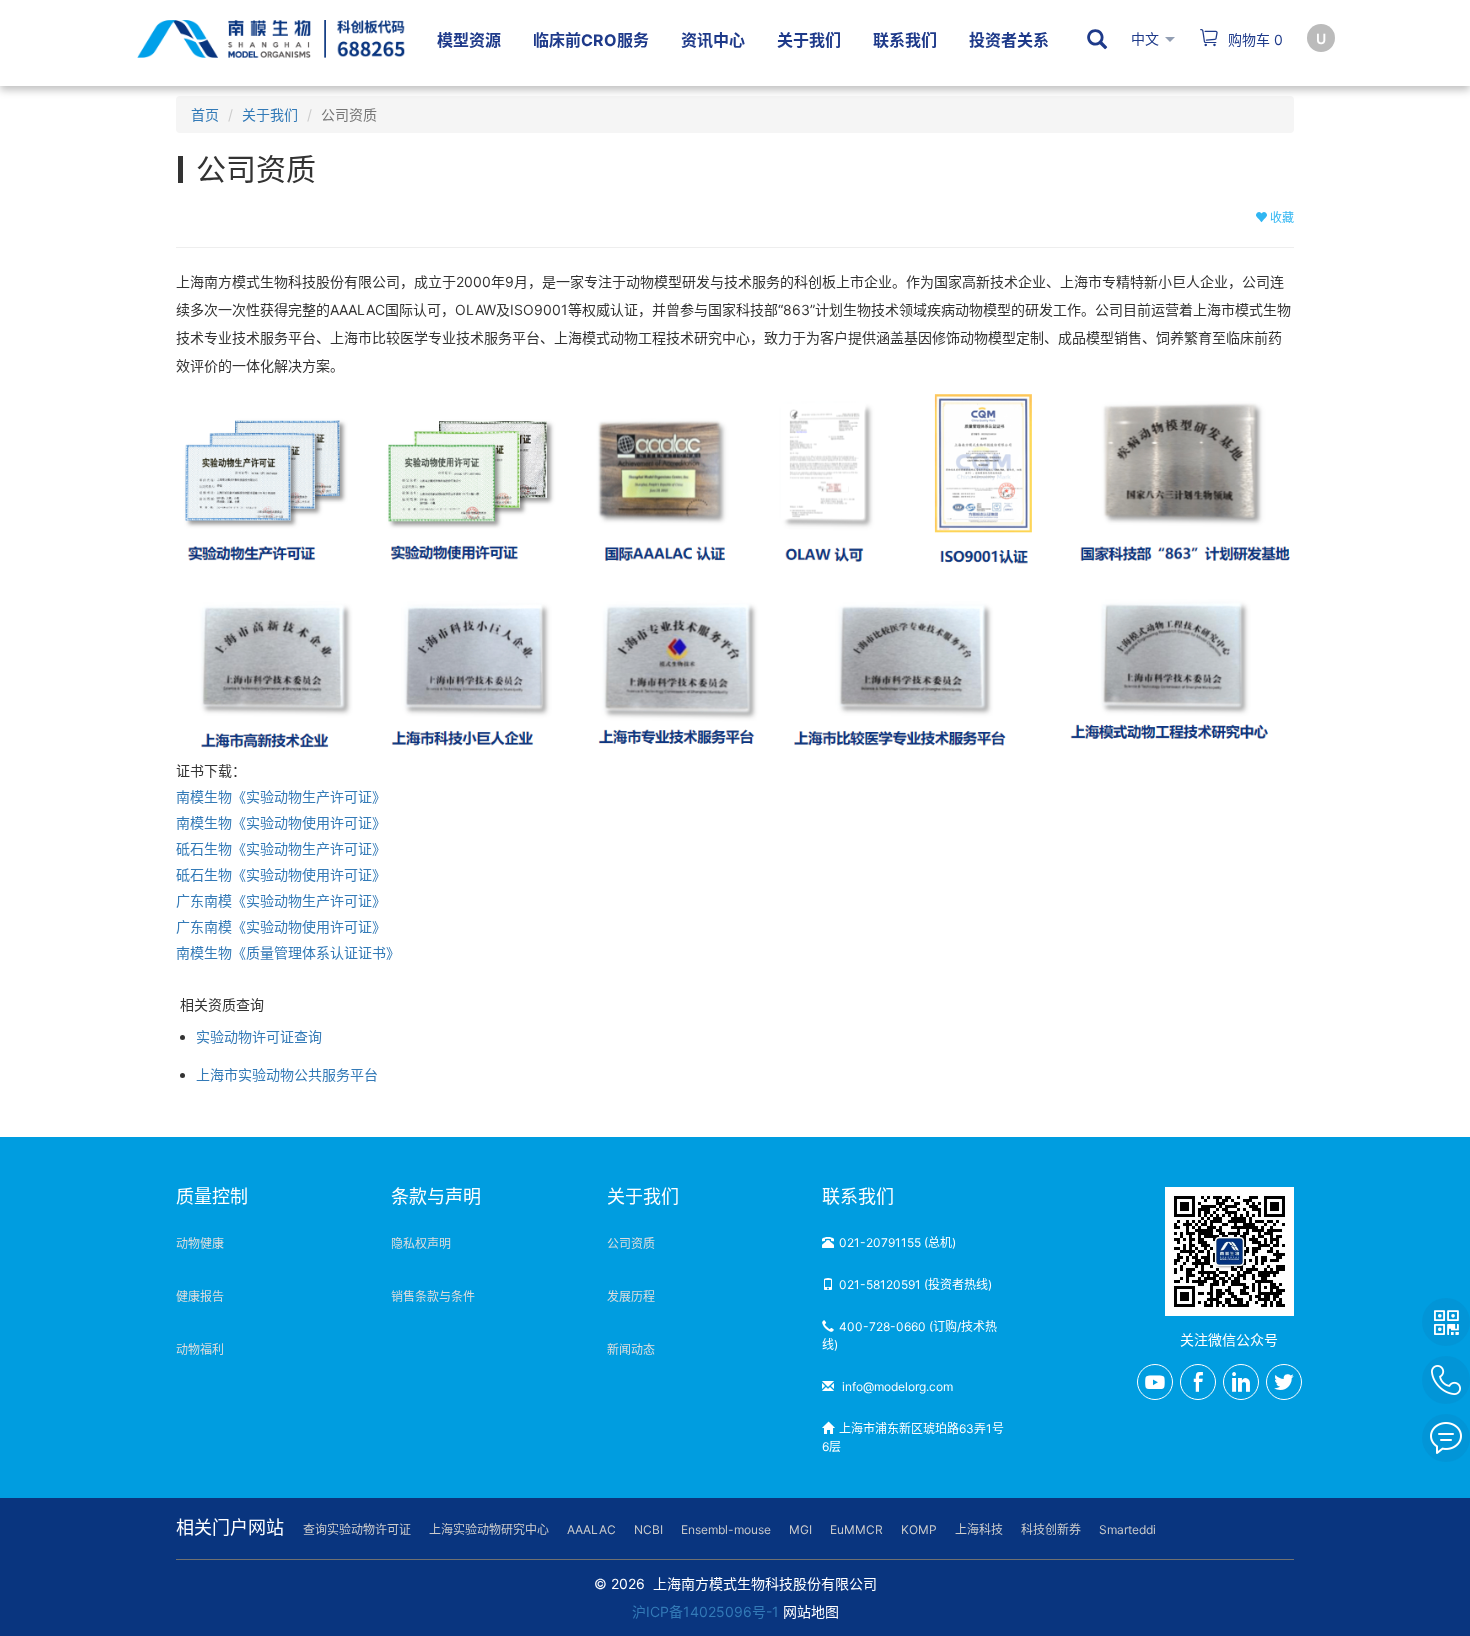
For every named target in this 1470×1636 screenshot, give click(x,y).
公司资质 (631, 1243)
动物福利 (200, 1349)
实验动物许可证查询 (259, 1036)
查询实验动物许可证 (357, 1529)
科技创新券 (1051, 1529)
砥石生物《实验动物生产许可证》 (281, 848)
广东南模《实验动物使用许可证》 (281, 926)
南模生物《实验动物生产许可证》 (281, 796)
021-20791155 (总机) (897, 1242)
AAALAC (591, 1529)
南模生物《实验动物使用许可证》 (281, 822)
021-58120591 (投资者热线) (915, 1284)
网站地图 (811, 1611)
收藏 (1280, 217)
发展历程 (631, 1296)
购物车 (1253, 39)
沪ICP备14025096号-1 (705, 1611)
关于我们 (270, 114)
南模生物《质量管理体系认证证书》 (288, 952)
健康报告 (200, 1296)
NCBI (648, 1529)
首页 (205, 114)
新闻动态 (631, 1349)
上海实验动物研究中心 (489, 1529)
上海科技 (979, 1529)
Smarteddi (1127, 1529)
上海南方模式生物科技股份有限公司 (765, 1583)
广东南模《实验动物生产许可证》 (281, 900)
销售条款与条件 (433, 1296)
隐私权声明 (421, 1243)
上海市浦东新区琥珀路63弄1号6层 (913, 1437)
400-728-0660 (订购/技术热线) (909, 1335)
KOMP (919, 1529)
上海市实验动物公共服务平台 (287, 1074)
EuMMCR (856, 1529)
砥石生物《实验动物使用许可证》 (281, 874)
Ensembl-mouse (726, 1529)
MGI (800, 1529)
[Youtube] (1155, 1382)
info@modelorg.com (896, 1386)
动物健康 (200, 1243)
